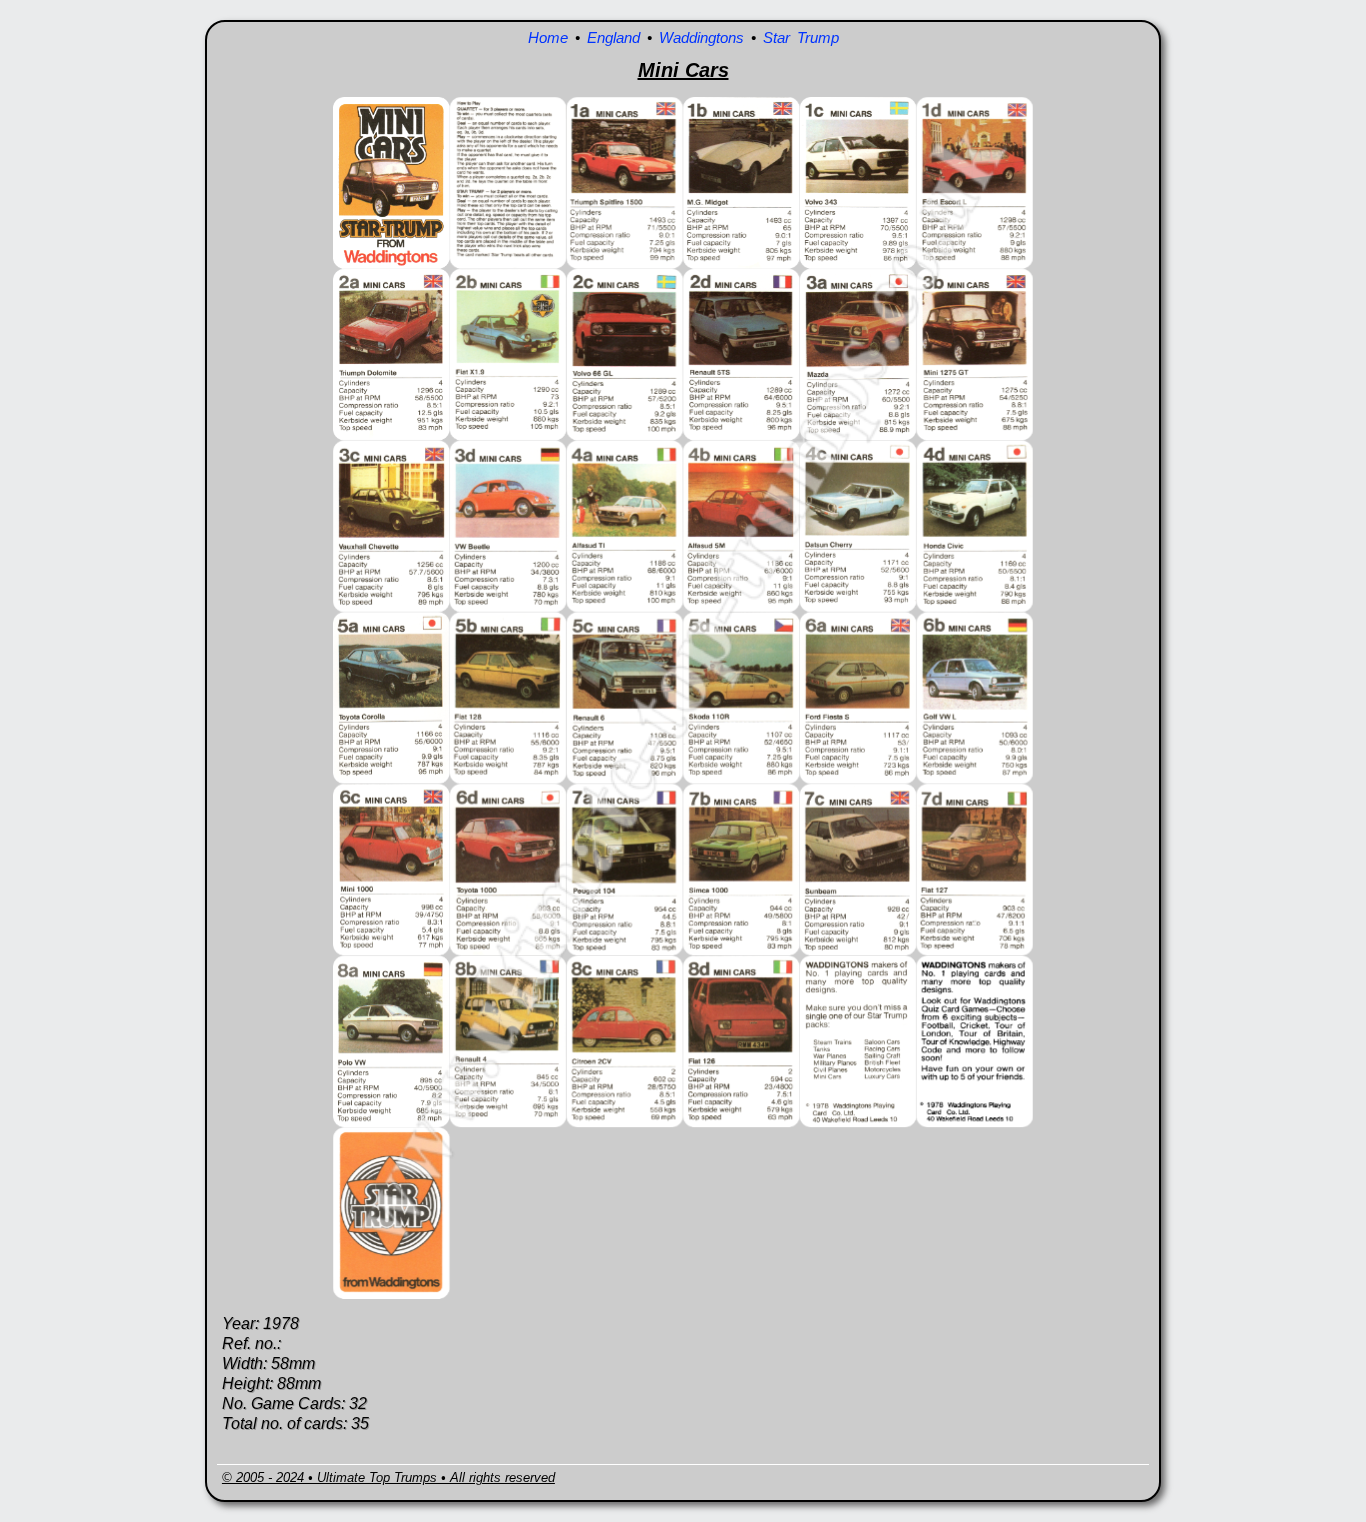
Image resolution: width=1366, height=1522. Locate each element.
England (613, 37)
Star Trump (801, 37)
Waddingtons (701, 37)
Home (548, 37)
